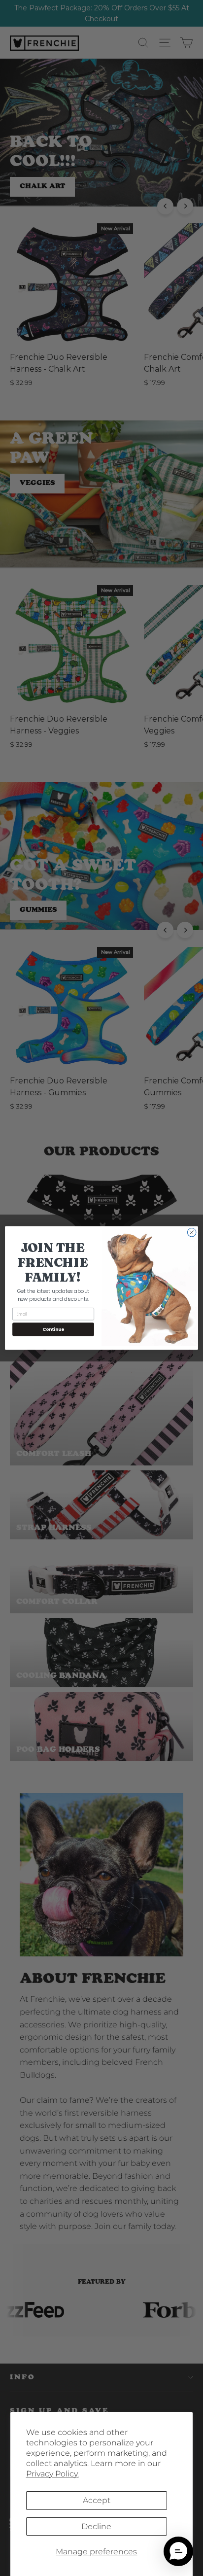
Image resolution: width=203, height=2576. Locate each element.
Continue (53, 1329)
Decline (96, 2526)
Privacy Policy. (52, 2474)
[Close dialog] (192, 1232)
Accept (97, 2500)
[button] (178, 2551)
